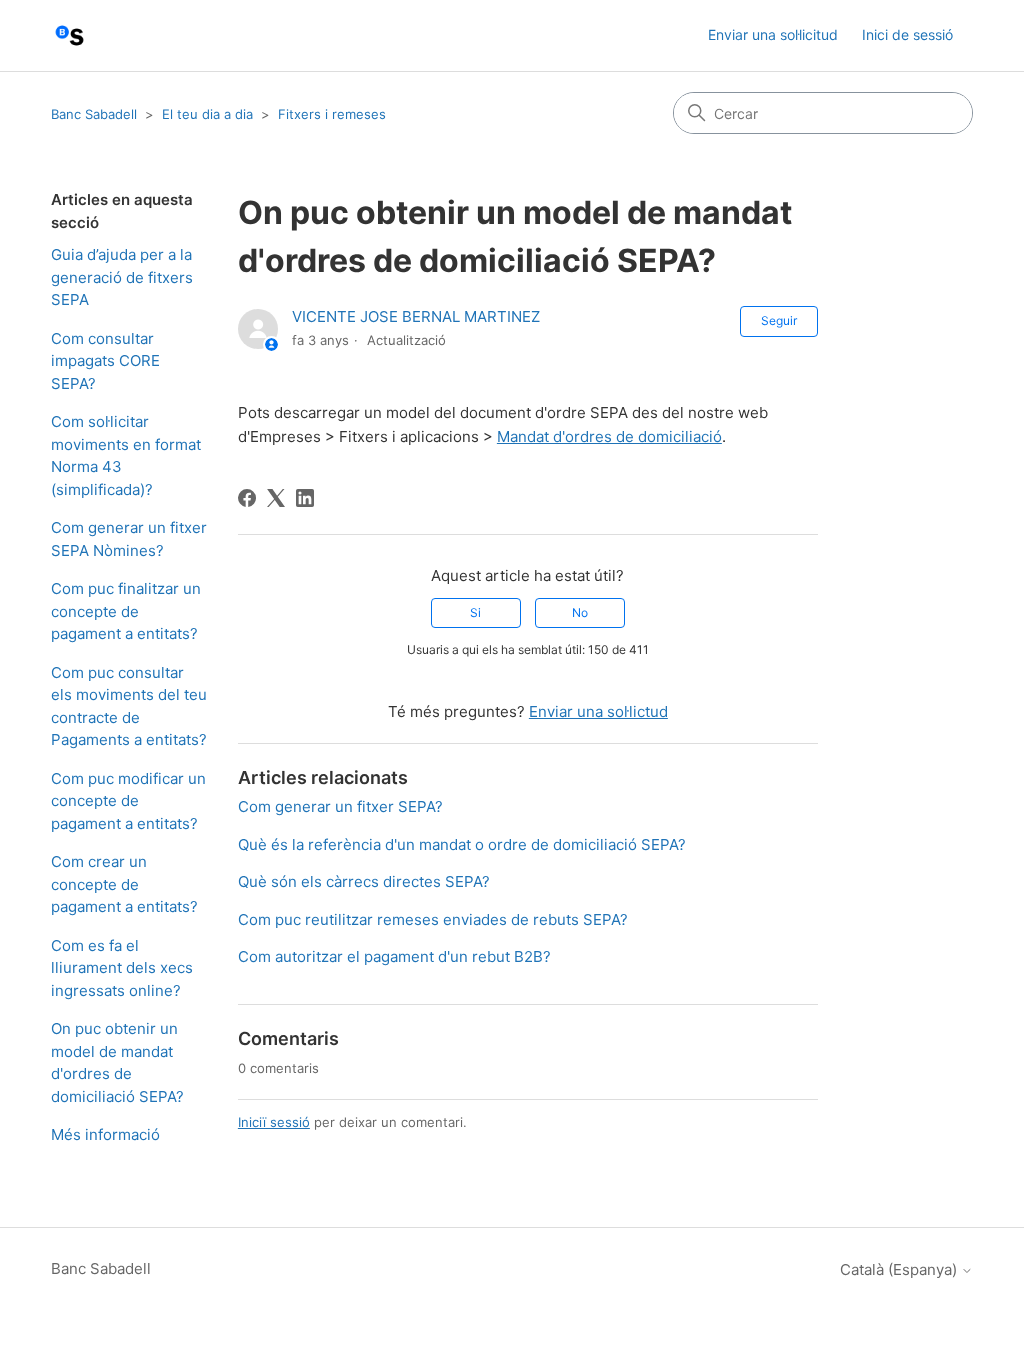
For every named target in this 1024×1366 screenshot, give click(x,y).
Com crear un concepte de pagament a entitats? (124, 884)
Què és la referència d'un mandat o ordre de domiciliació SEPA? (462, 844)
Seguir (779, 320)
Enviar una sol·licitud (773, 34)
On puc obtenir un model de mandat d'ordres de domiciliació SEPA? (117, 1062)
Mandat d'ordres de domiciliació (609, 436)
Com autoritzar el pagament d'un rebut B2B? (394, 956)
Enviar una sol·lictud (598, 711)
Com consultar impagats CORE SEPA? (105, 361)
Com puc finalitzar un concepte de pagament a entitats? (126, 611)
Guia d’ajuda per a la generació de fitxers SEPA (122, 277)
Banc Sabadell (94, 114)
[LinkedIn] (305, 498)
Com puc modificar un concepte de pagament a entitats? (128, 801)
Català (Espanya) (900, 1269)
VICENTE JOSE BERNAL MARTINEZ (416, 316)
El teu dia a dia (207, 114)
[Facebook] (247, 498)
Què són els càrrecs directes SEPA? (364, 881)
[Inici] (69, 35)
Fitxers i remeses (332, 114)
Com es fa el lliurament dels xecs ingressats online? (122, 968)
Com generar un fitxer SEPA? (340, 806)
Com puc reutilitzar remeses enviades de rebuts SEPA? (433, 919)
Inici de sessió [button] (907, 34)
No (580, 612)
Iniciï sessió (274, 1122)
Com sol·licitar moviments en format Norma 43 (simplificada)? (126, 455)
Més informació (105, 1134)
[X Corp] (276, 498)
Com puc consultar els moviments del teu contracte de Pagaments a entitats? (129, 706)
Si (475, 612)
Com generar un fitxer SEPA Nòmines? (129, 539)
